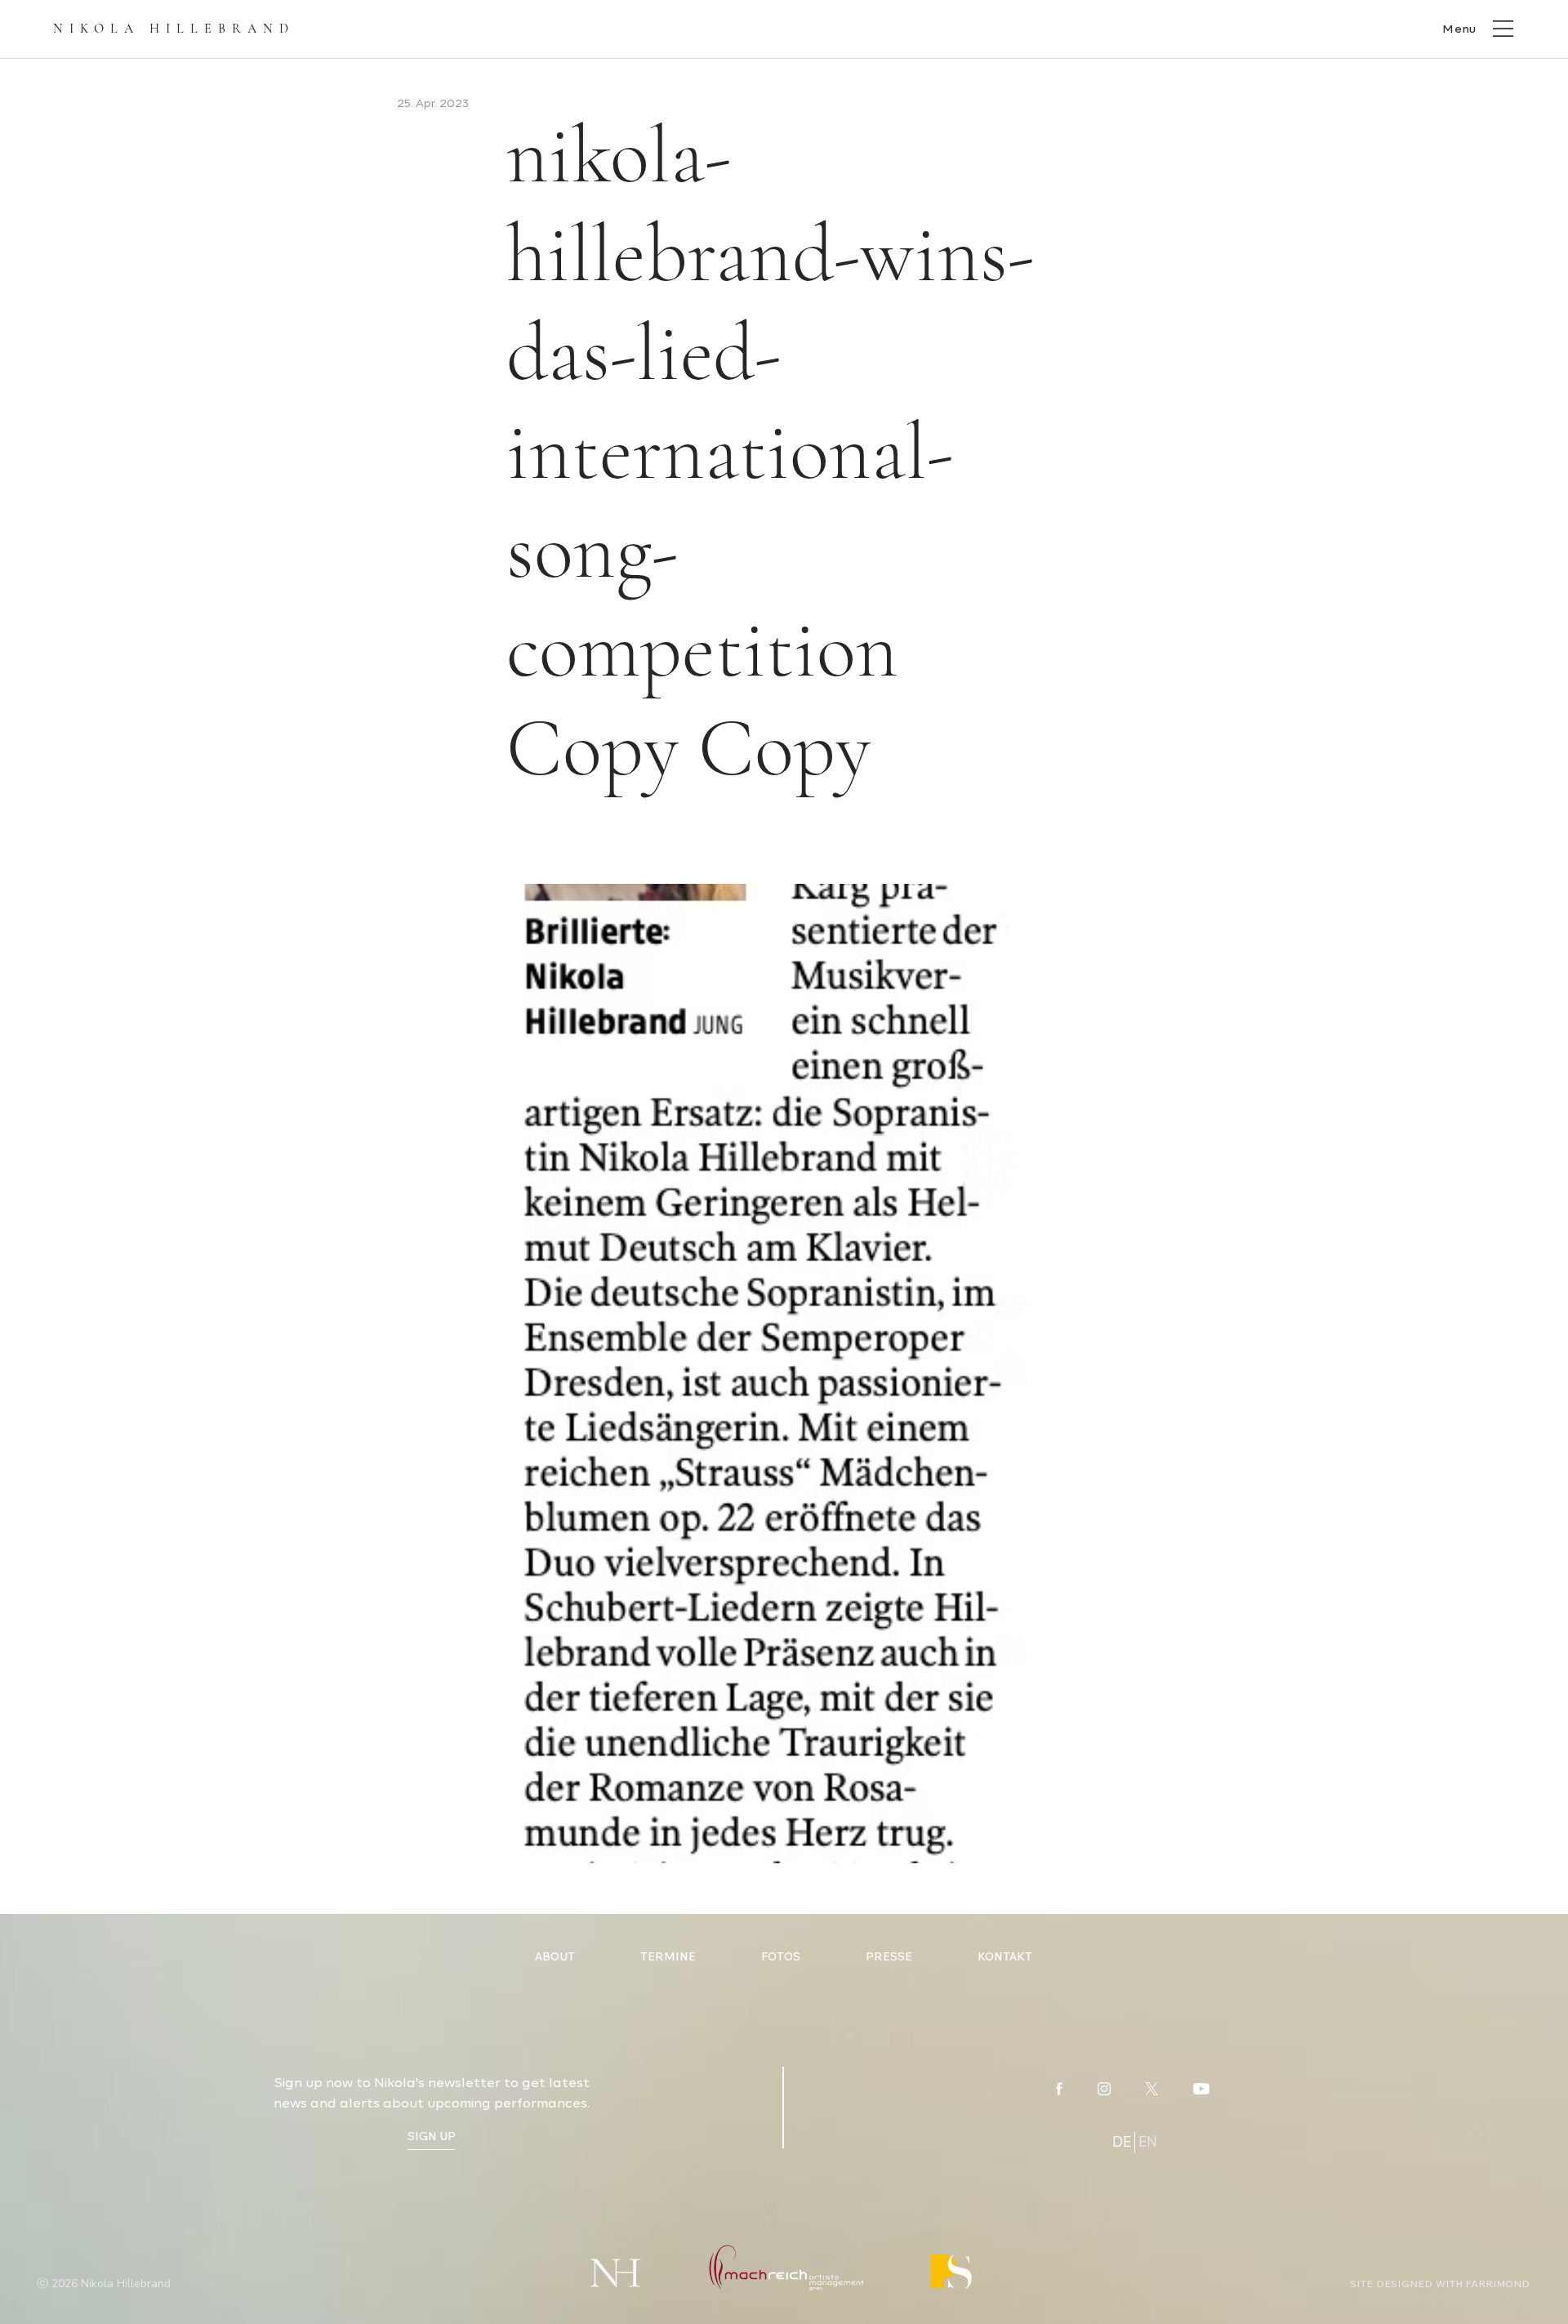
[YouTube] (1201, 2089)
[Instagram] (1104, 2089)
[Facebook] (1059, 2089)
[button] (1477, 28)
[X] (1151, 2089)
